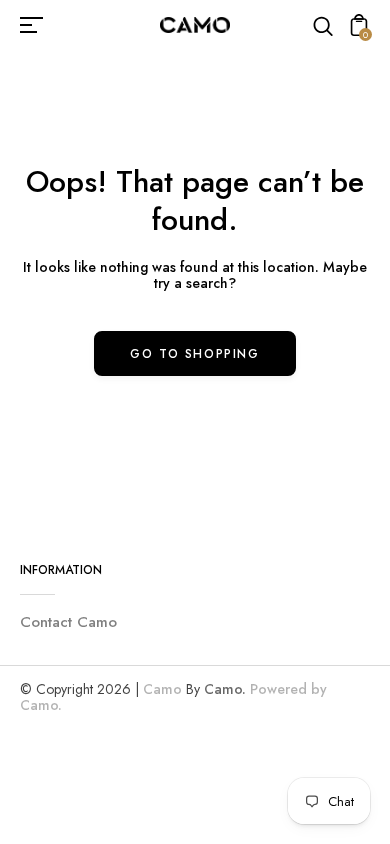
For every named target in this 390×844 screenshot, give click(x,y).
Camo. (225, 689)
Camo (162, 689)
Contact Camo (68, 622)
